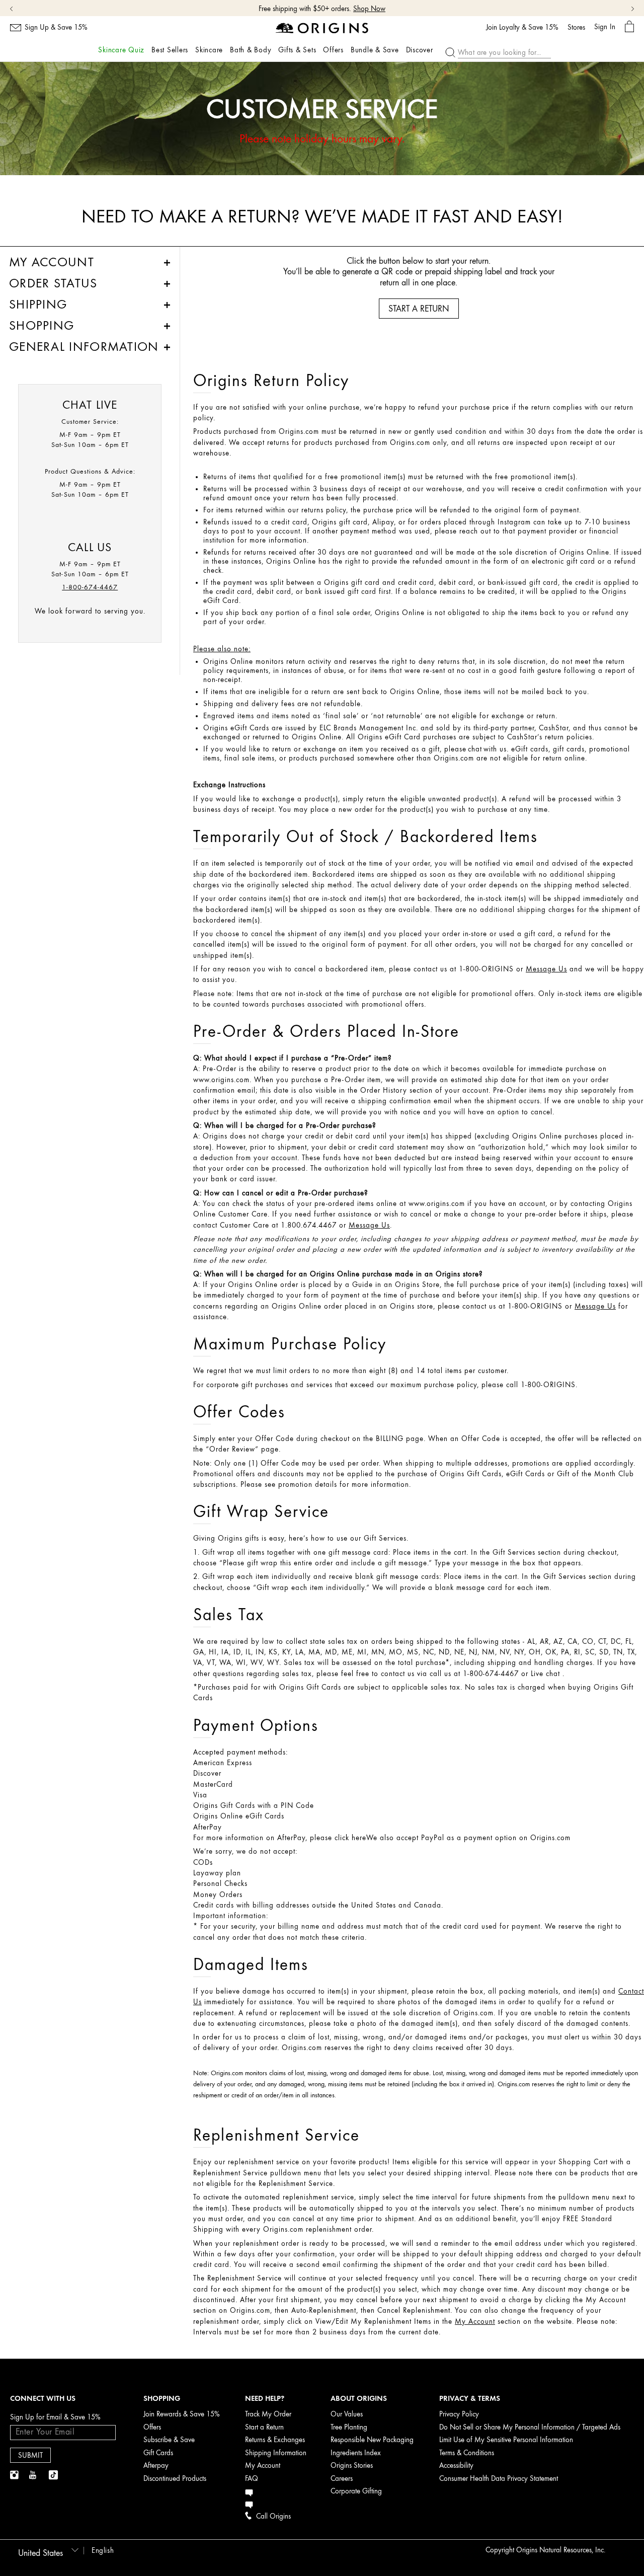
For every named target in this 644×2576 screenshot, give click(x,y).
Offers (333, 50)
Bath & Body (251, 50)
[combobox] (47, 2550)
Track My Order (268, 2414)
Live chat (545, 1674)
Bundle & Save (375, 50)
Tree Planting (349, 2427)
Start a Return (264, 2427)
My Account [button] (52, 262)
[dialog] (629, 27)
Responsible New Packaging (372, 2440)
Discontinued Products (175, 2479)
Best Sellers (170, 50)
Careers (342, 2479)
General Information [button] (84, 347)
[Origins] (322, 27)
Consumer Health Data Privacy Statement (499, 2479)
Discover (420, 50)
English (103, 2551)
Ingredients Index (356, 2453)
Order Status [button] (53, 283)
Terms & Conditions (467, 2453)
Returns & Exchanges (275, 2440)
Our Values (347, 2414)
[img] (15, 2475)
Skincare (209, 50)
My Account (263, 2466)
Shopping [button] (42, 326)
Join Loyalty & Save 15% (522, 28)
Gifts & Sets (297, 50)
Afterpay (156, 2466)
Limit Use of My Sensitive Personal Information (506, 2440)
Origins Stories (352, 2466)
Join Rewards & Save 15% (182, 2414)
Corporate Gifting (356, 2491)
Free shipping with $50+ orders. (305, 9)
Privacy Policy (459, 2414)
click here (350, 1838)
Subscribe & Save (169, 2440)
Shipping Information (276, 2453)
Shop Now (369, 9)
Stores (576, 28)
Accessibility (456, 2466)
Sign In (605, 27)
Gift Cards (158, 2453)
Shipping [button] (38, 305)
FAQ (252, 2479)
